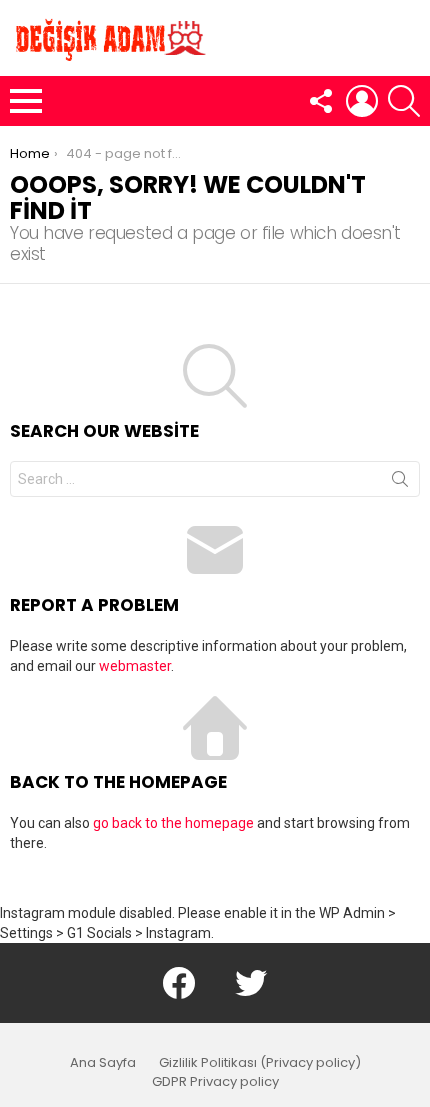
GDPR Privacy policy (215, 1082)
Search (400, 483)
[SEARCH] (404, 101)
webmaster (135, 666)
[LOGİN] (362, 101)
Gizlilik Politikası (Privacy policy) (260, 1063)
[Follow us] (320, 101)
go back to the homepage (173, 823)
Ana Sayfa (103, 1063)
